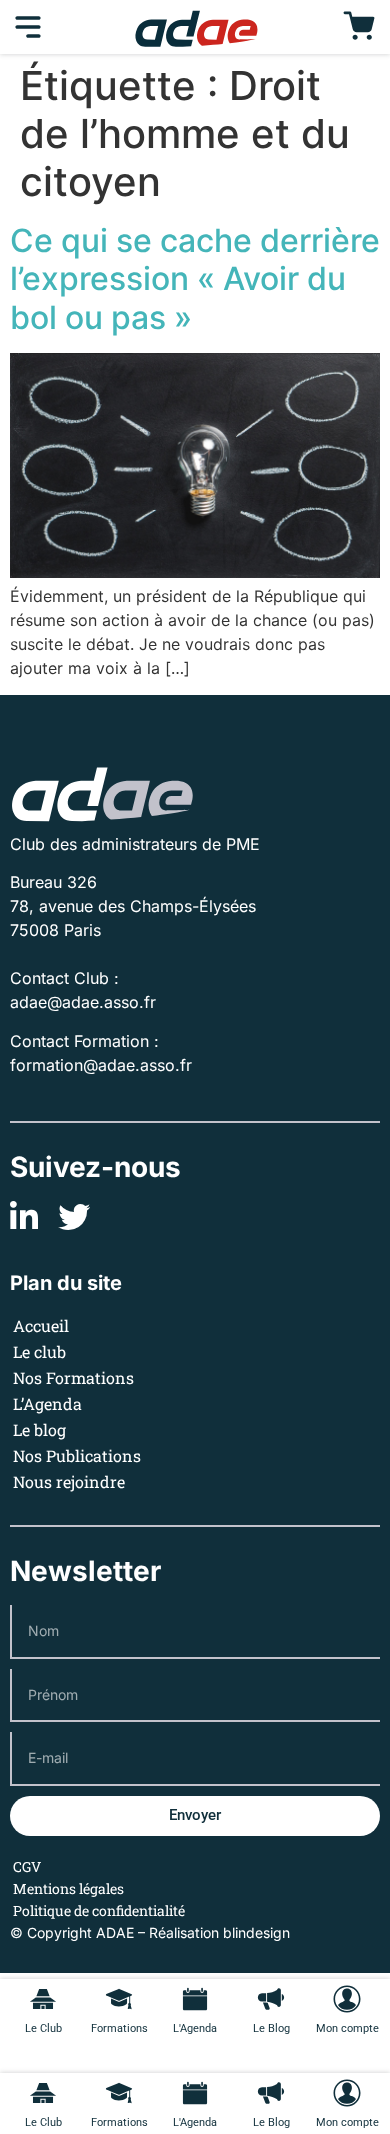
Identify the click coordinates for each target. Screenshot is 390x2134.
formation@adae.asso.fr (101, 1065)
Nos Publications (77, 1455)
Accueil (41, 1325)
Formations (119, 2122)
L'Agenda (195, 2122)
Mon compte (347, 2122)
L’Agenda (47, 1403)
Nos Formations (73, 1377)
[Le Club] (43, 2093)
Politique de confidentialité (99, 1910)
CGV (27, 1866)
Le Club (43, 2122)
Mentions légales (68, 1888)
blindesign (256, 1932)
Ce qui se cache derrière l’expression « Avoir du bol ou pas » (195, 279)
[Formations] (119, 2093)
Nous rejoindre (69, 1481)
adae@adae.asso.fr (83, 1002)
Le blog (39, 1429)
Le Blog (271, 2122)
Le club (39, 1351)
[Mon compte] (347, 2093)
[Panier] (359, 27)
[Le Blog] (271, 2093)
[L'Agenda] (195, 2093)
